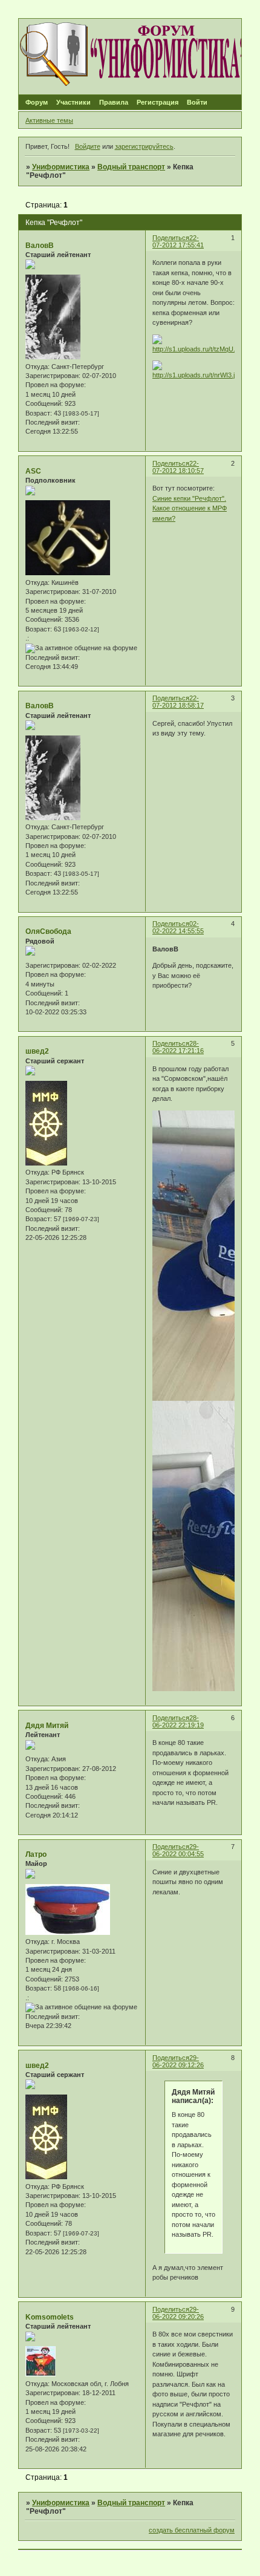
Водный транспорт (131, 167)
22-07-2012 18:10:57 (178, 467)
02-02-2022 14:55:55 (178, 927)
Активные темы (49, 120)
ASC (33, 471)
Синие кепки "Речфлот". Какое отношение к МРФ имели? (190, 508)
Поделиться (171, 238)
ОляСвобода (48, 931)
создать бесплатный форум (192, 2530)
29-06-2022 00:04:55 (178, 1850)
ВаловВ (40, 246)
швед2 (37, 1051)
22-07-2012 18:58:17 (178, 702)
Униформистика (61, 167)
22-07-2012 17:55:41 (178, 241)
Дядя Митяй (47, 1726)
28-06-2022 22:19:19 (178, 1721)
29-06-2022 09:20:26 (178, 2313)
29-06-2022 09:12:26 (178, 2061)
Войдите (88, 146)
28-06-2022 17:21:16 (178, 1047)
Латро (36, 1854)
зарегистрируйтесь (144, 146)
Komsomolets (50, 2317)
